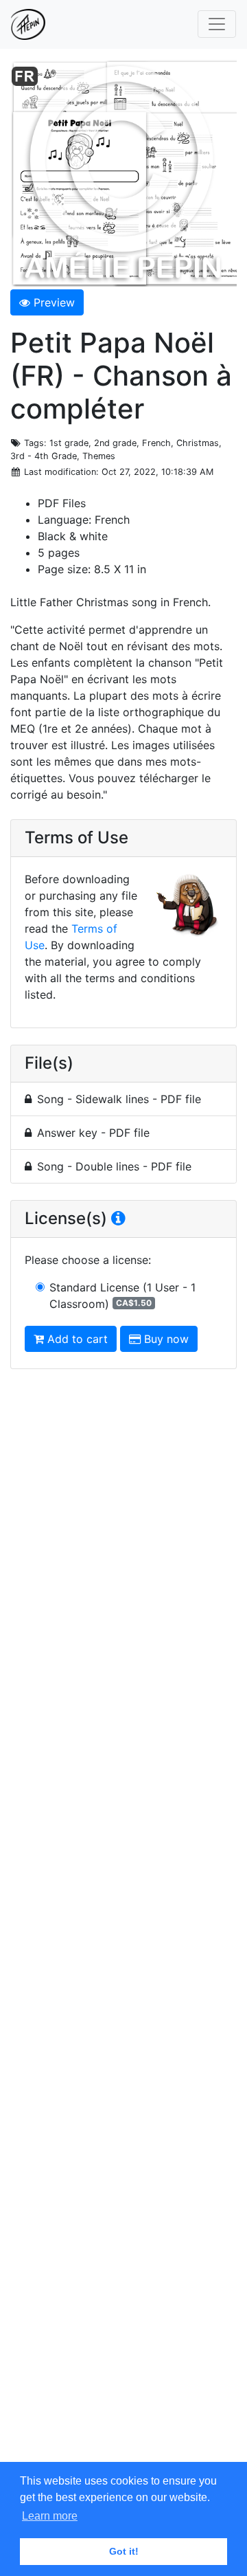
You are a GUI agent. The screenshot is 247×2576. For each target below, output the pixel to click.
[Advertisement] (123, 1926)
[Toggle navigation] (217, 24)
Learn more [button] (50, 2516)
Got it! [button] (124, 2551)
